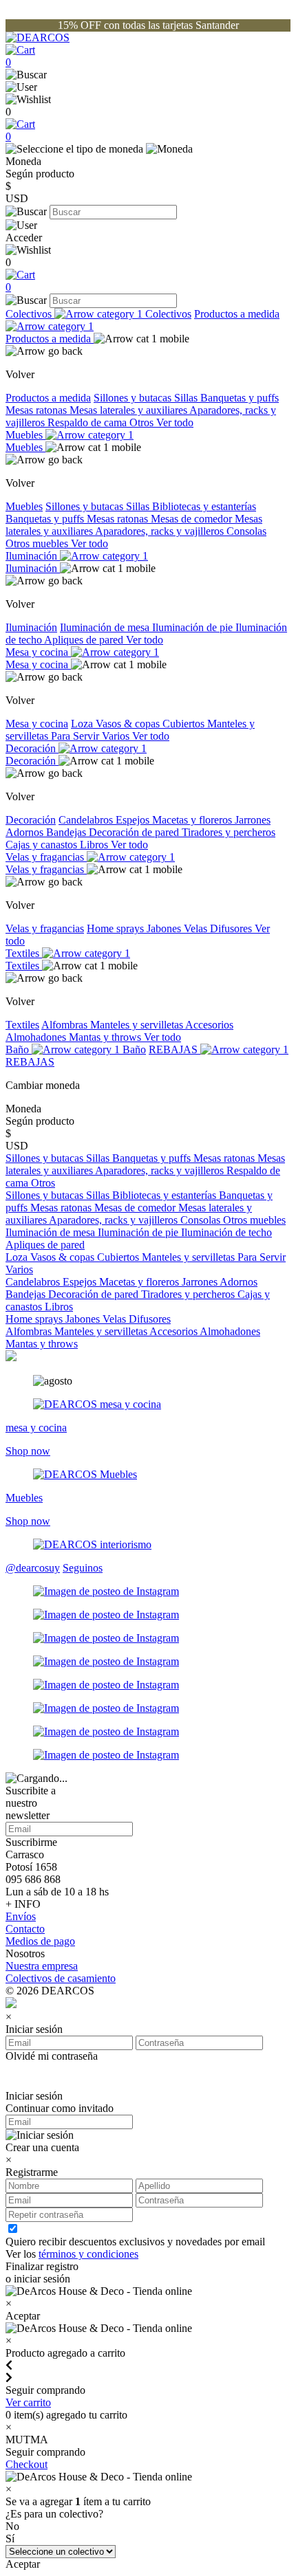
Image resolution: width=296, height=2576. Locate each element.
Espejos (134, 820)
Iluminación (33, 556)
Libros (95, 845)
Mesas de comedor (193, 519)
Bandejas (67, 832)
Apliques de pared (85, 640)
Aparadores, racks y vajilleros (161, 531)
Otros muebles (38, 543)
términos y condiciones (88, 2254)
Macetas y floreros (193, 820)
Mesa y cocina (38, 652)
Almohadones (37, 1037)
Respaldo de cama (88, 422)
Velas (197, 928)
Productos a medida (50, 339)
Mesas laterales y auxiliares (129, 410)
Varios (117, 736)
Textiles (24, 953)
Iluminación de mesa (106, 627)
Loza (83, 724)
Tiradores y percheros (229, 832)
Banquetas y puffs (240, 398)
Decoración (32, 748)
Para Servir (76, 736)
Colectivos (30, 314)
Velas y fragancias (46, 857)
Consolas (246, 531)
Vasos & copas (129, 724)
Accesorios (209, 1025)
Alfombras (66, 1025)
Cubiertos (185, 724)
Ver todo (175, 422)
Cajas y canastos (43, 845)
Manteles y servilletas (138, 1025)
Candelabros (87, 820)
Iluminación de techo (226, 1232)
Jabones (165, 928)
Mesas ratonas (38, 410)
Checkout (27, 2464)
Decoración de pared (135, 832)
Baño (19, 1049)
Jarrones (253, 820)
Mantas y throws (106, 1037)
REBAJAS (175, 1049)
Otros (143, 422)
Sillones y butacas (134, 398)
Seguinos (83, 1568)
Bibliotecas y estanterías (204, 506)
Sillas (187, 398)
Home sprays (117, 928)
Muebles (25, 435)
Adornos (26, 832)
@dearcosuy (33, 1568)
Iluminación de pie (194, 627)
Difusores (232, 928)
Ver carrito (28, 2402)
